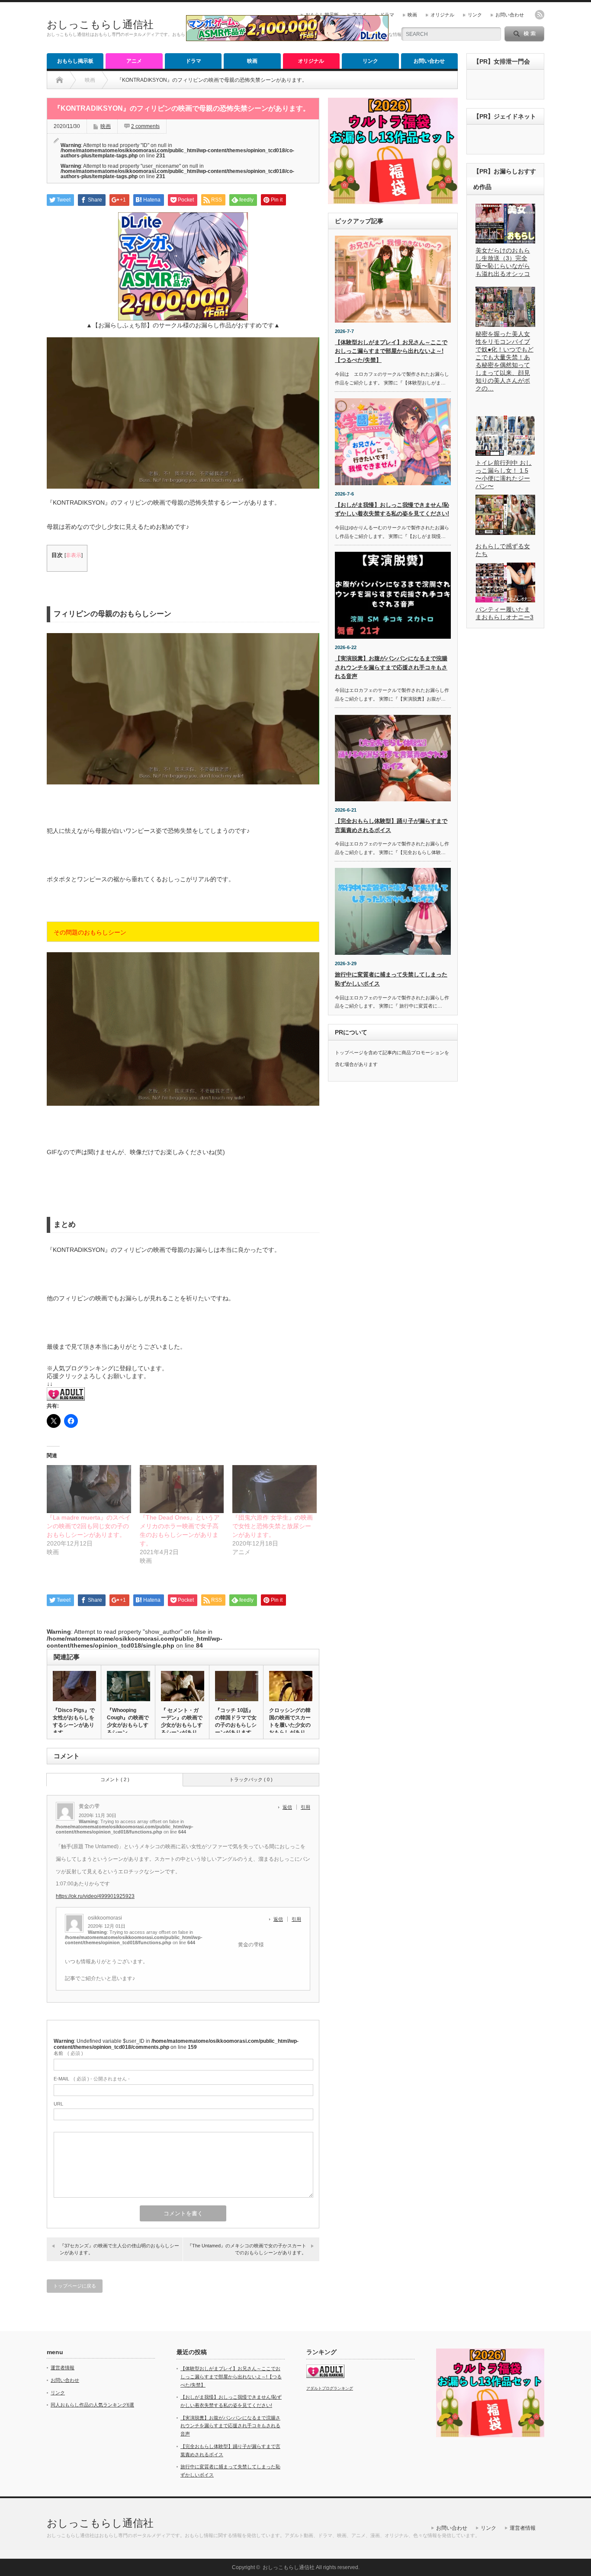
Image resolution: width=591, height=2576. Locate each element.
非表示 (74, 555)
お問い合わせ (510, 15)
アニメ (359, 15)
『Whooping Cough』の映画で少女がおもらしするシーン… (128, 1721)
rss (540, 15)
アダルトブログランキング (330, 2388)
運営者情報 (63, 2368)
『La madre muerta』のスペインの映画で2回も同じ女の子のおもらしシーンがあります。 (89, 1526)
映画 (412, 15)
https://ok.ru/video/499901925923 (95, 1896)
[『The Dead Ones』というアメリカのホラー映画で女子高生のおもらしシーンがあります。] (182, 1489)
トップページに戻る (75, 2286)
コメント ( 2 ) (115, 1779)
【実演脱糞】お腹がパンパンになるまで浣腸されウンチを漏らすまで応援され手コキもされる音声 (391, 667)
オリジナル (442, 15)
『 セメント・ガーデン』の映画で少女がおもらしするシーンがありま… (182, 1725)
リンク (475, 15)
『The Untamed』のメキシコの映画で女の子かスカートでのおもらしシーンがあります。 (247, 2249)
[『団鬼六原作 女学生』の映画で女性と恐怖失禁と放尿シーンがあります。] (275, 1489)
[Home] (59, 80)
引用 (305, 1807)
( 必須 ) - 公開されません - (92, 2079)
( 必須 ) (68, 2053)
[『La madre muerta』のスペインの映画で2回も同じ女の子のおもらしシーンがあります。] (89, 1489)
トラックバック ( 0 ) (251, 1779)
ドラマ (387, 15)
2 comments (145, 126)
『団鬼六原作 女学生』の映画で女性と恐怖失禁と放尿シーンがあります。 (273, 1526)
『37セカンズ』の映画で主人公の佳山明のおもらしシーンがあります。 (119, 2249)
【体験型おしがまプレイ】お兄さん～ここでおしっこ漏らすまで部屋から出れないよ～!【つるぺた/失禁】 (391, 351)
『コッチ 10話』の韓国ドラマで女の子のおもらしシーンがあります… (236, 1721)
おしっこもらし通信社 (100, 24)
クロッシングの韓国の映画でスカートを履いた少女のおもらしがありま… (290, 1725)
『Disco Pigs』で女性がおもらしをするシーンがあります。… (74, 1721)
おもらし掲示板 (322, 15)
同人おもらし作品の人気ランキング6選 (92, 2405)
